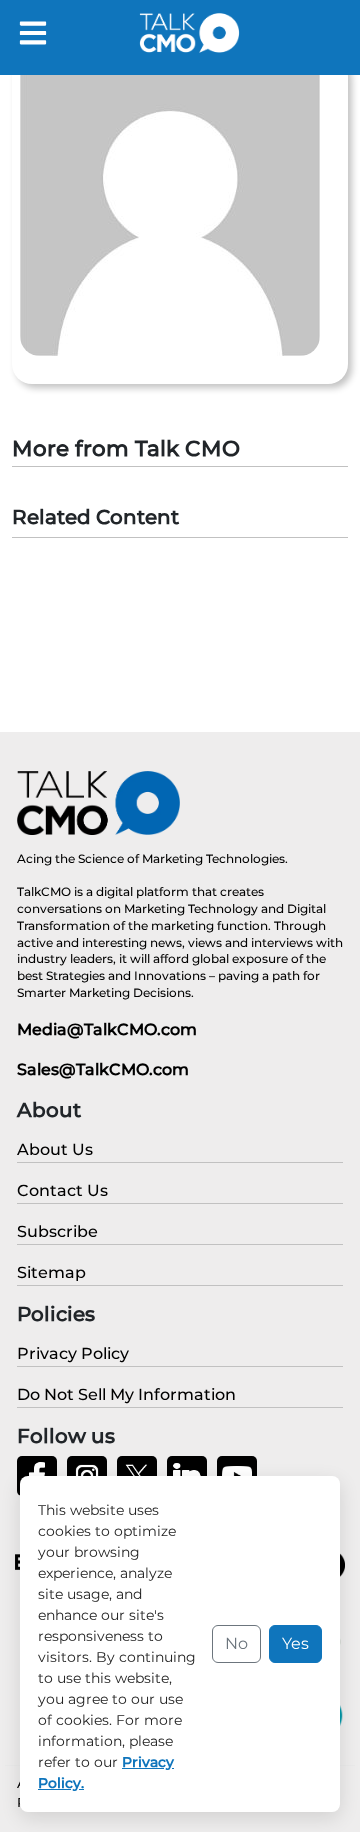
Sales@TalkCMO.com (103, 1069)
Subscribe (57, 1231)
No (236, 1643)
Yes (295, 1643)
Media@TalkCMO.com (107, 1029)
